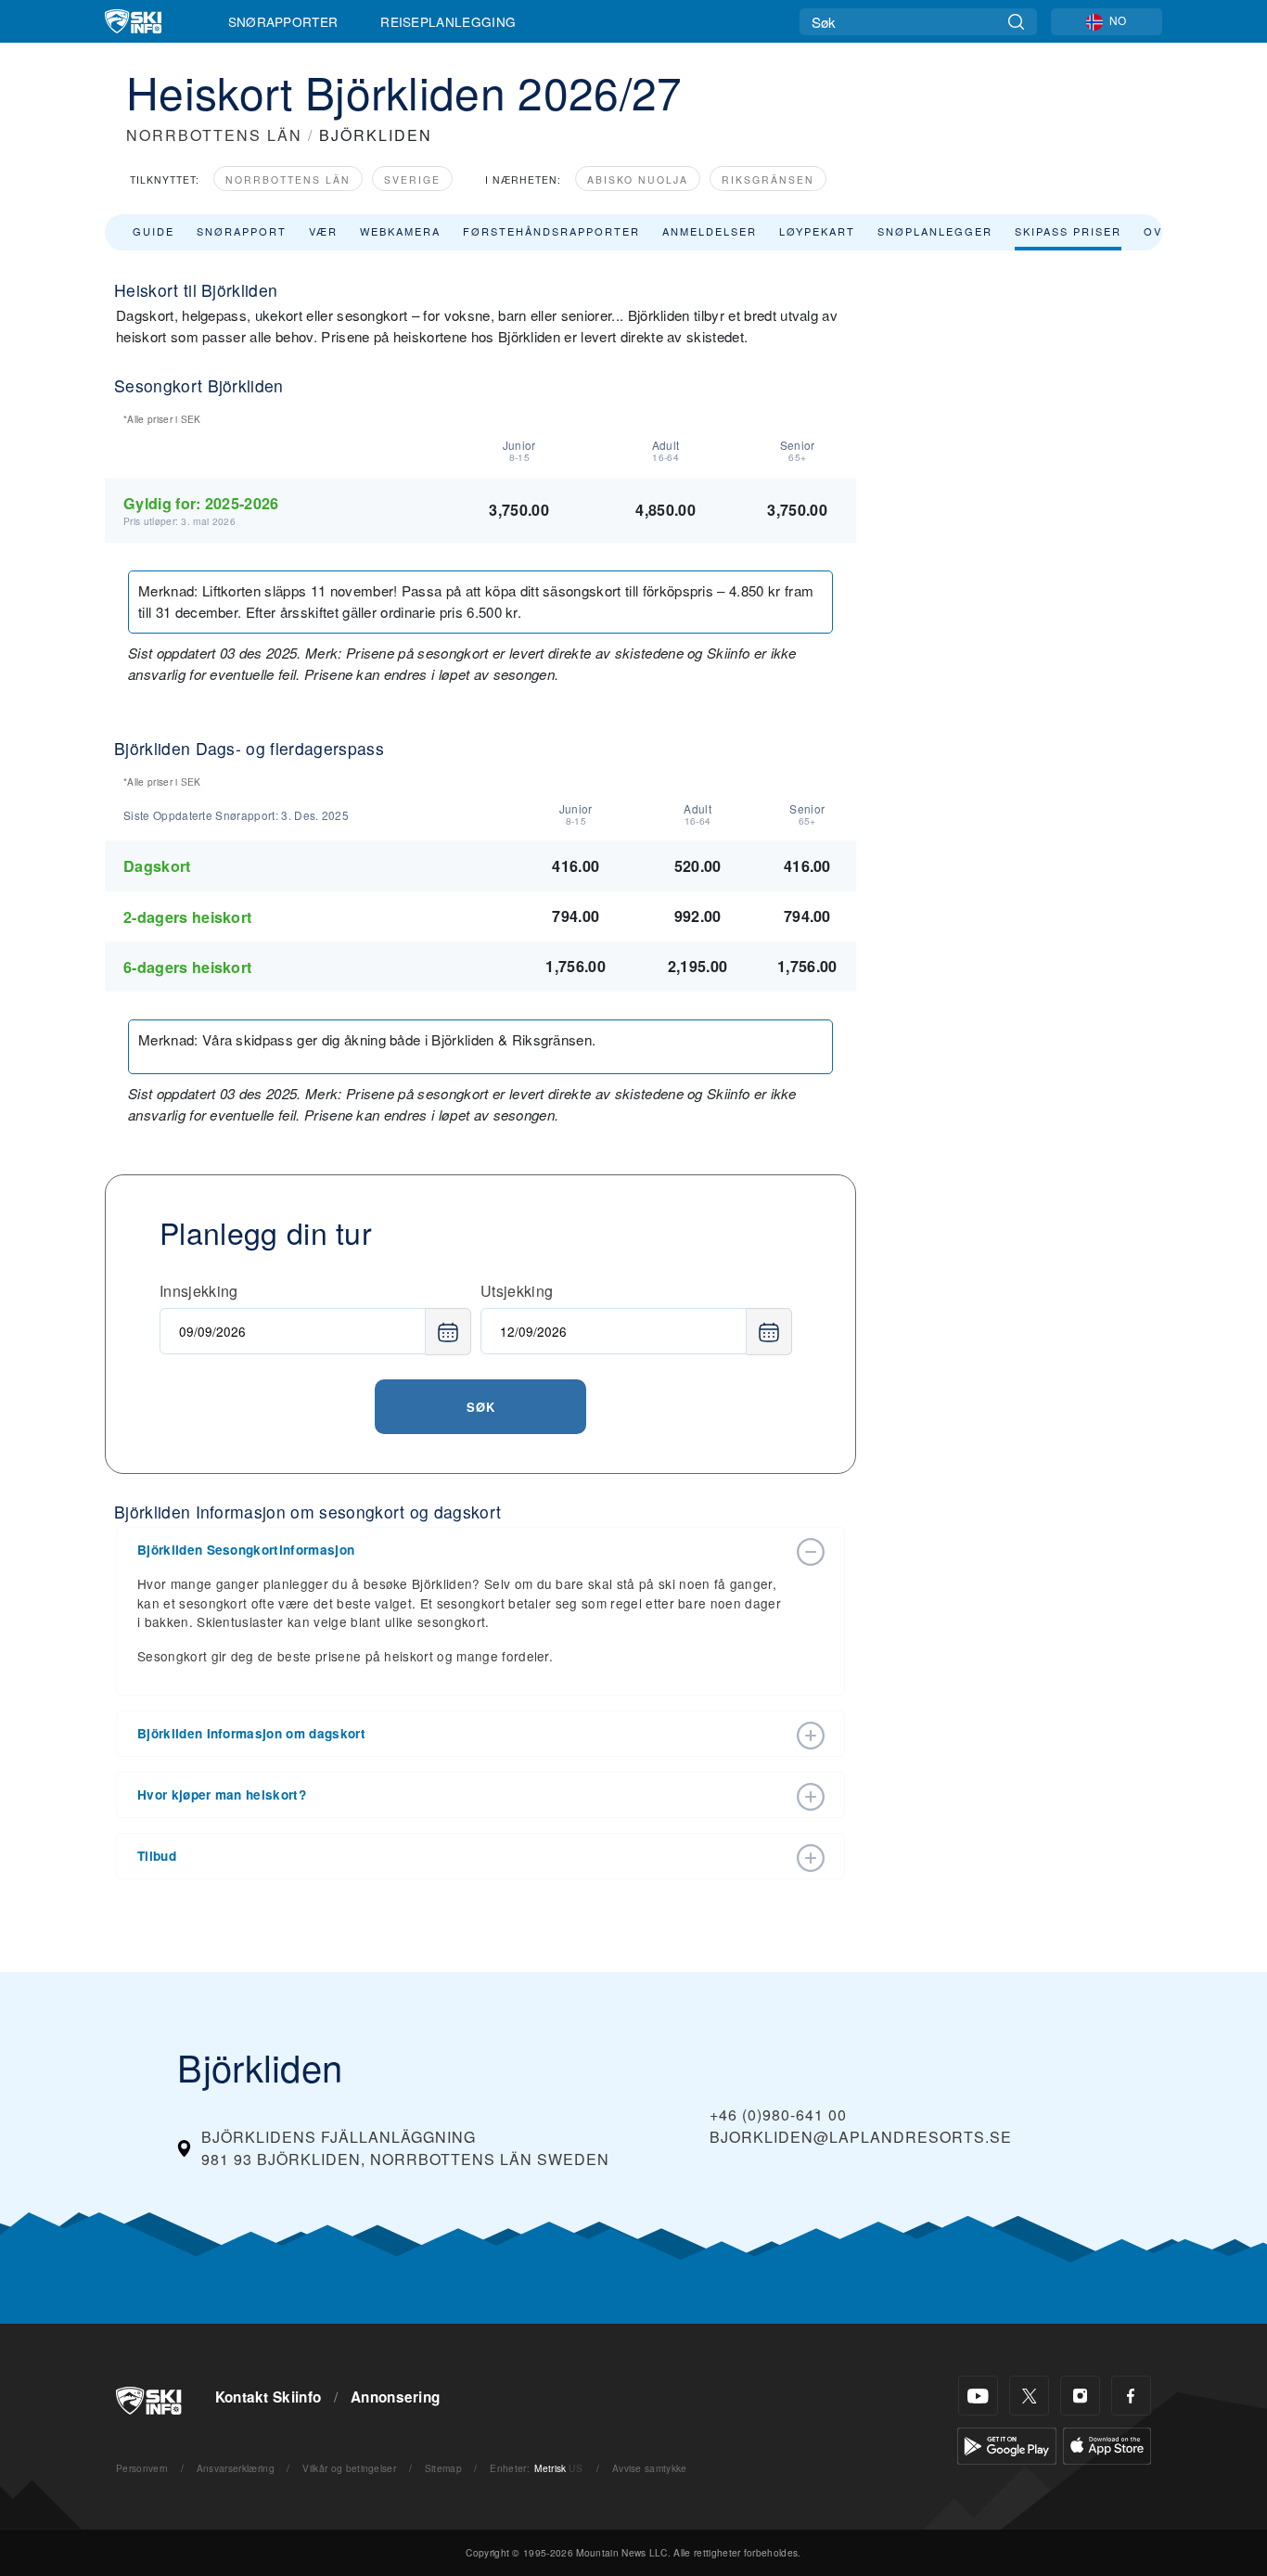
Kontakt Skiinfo (269, 2397)
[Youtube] (978, 2396)
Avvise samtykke (650, 2468)
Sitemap (443, 2468)
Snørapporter (283, 21)
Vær (323, 231)
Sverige (412, 179)
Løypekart (817, 231)
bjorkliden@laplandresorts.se (861, 2137)
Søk (481, 1407)
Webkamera (400, 231)
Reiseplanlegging (448, 21)
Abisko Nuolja (638, 179)
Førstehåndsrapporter (551, 231)
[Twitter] (1029, 2396)
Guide (154, 231)
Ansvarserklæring (236, 2468)
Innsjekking (199, 1291)
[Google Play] (1007, 2444)
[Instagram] (1080, 2396)
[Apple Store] (1107, 2444)
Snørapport (242, 231)
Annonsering (396, 2397)
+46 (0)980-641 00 (778, 2115)
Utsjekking (517, 1291)
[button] (462, 1550)
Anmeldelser (710, 231)
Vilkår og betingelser (349, 2468)
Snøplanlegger (935, 231)
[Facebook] (1131, 2396)
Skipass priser (1068, 231)
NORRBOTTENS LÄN (214, 135)
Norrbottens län (288, 179)
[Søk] (1016, 22)
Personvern (142, 2468)
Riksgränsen (768, 179)
